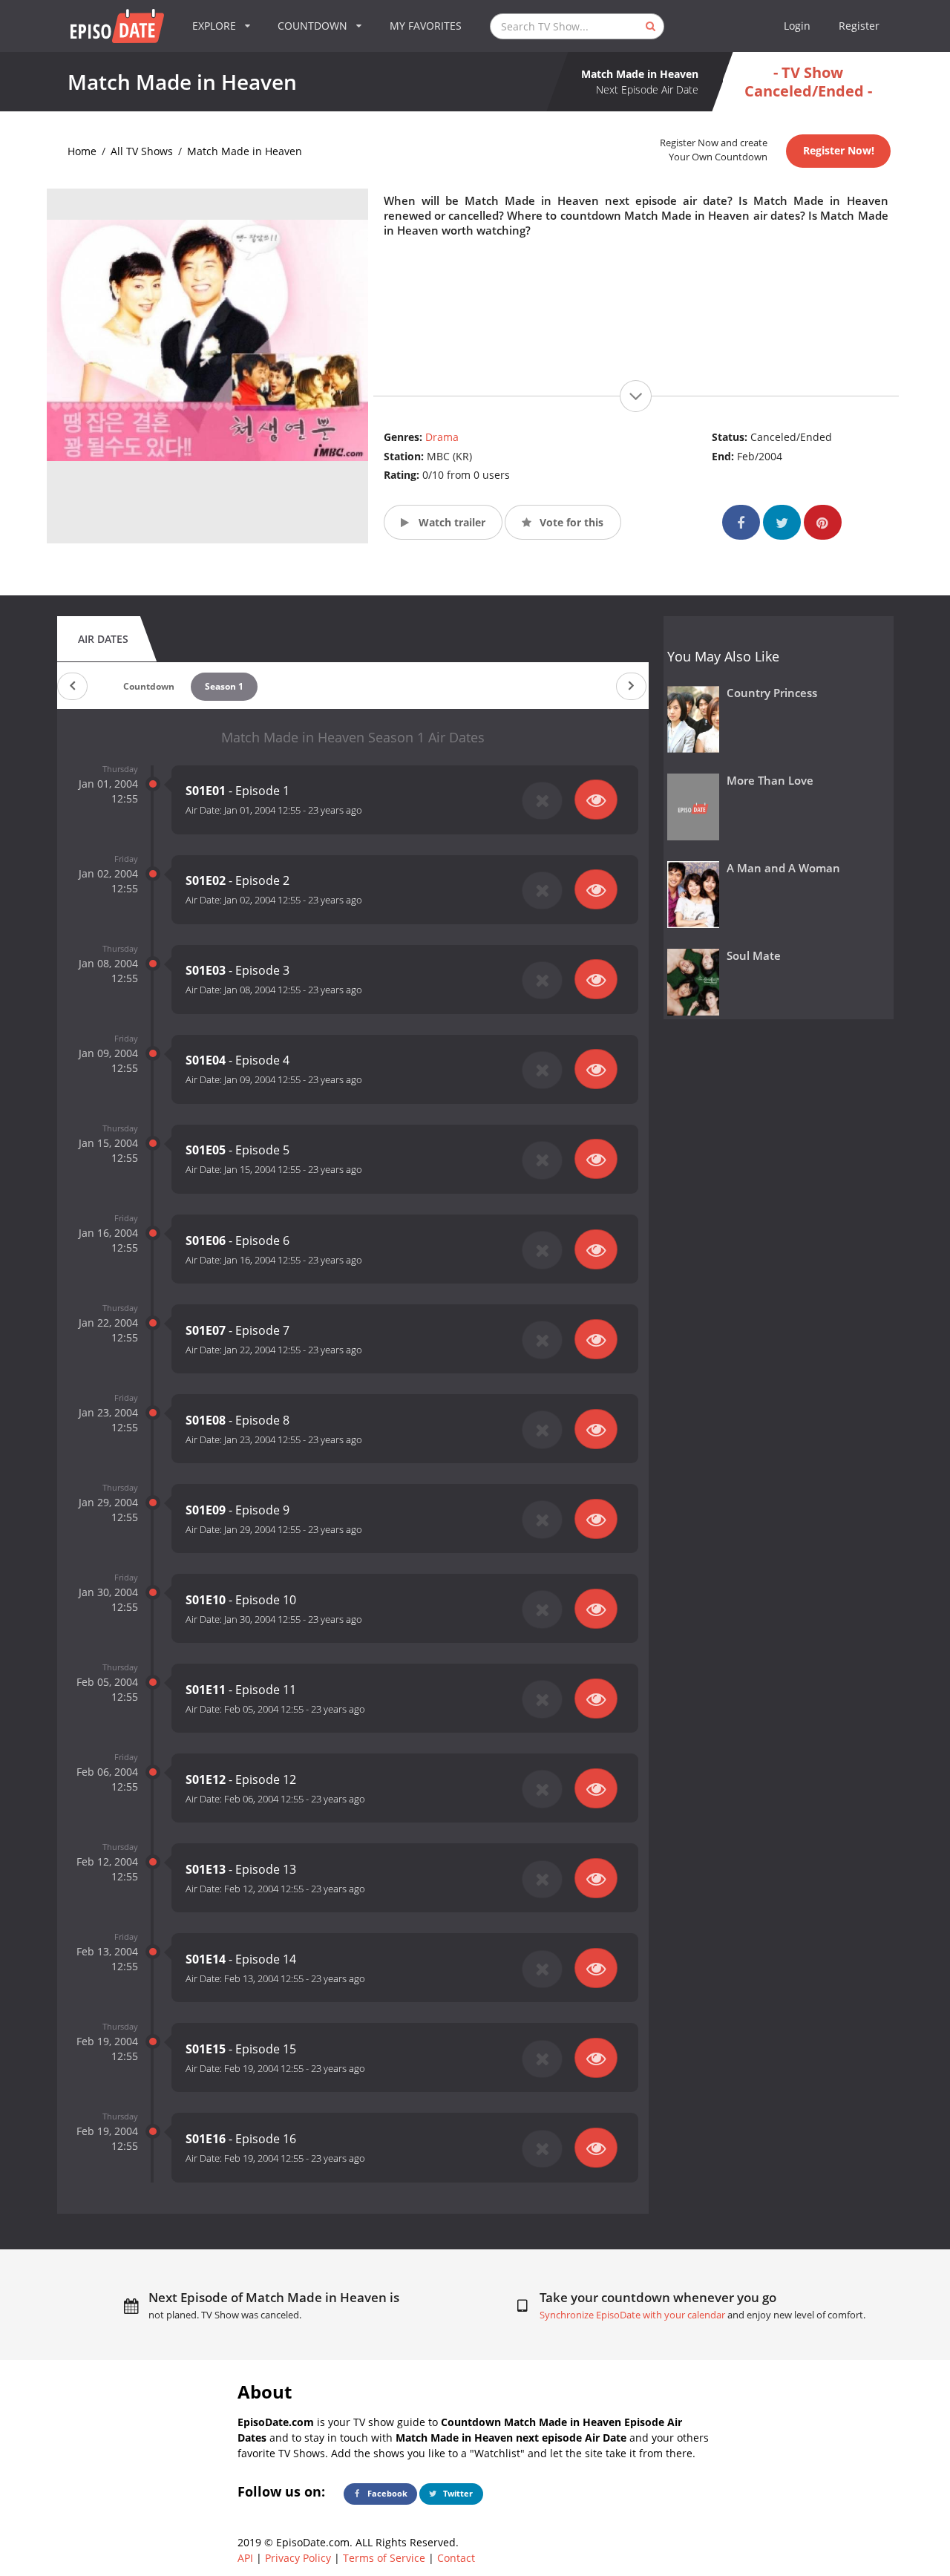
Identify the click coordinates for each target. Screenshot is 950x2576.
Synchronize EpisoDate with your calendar (632, 2315)
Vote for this (570, 522)
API (245, 2558)
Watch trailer (451, 522)
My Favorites (426, 26)
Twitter (457, 2493)
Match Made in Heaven (245, 151)
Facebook (386, 2493)
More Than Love (770, 781)
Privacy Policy (298, 2558)
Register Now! (839, 150)
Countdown (149, 686)
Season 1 (224, 686)
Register (859, 26)
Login (797, 26)
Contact (456, 2558)
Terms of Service (384, 2558)
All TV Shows (142, 151)
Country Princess (772, 693)
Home (82, 151)
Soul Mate (754, 956)
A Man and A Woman (783, 868)
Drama (442, 437)
